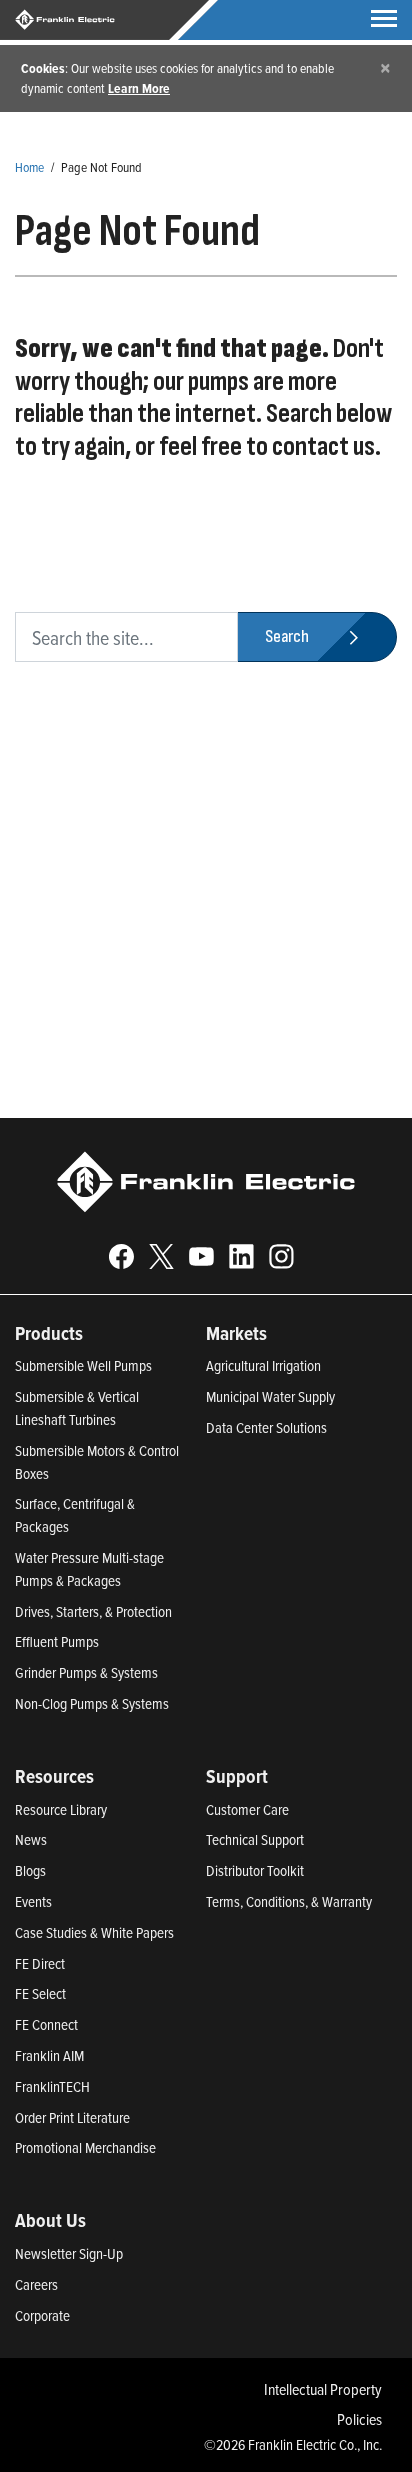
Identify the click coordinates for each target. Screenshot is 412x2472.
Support (237, 1776)
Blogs (30, 1870)
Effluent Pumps (57, 1641)
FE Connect (46, 2024)
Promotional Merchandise (85, 2147)
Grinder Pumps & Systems (86, 1672)
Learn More (139, 88)
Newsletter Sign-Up (69, 2253)
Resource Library (61, 1809)
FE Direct (40, 1963)
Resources (54, 1776)
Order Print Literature (72, 2117)
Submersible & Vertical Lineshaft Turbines (77, 1408)
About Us (50, 2220)
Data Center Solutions (266, 1427)
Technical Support (255, 1839)
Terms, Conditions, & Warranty (289, 1901)
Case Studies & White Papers (94, 1932)
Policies (359, 2419)
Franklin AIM (49, 2055)
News (31, 1839)
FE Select (40, 1993)
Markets (236, 1333)
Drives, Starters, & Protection (93, 1611)
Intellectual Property (323, 2389)
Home (29, 166)
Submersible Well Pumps (83, 1365)
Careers (36, 2284)
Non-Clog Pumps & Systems (92, 1703)
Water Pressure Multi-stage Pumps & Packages (89, 1569)
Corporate (42, 2315)
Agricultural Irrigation (263, 1365)
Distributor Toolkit (255, 1870)
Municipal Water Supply (270, 1396)
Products (49, 1333)
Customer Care (247, 1809)
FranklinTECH (52, 2086)
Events (33, 1901)
